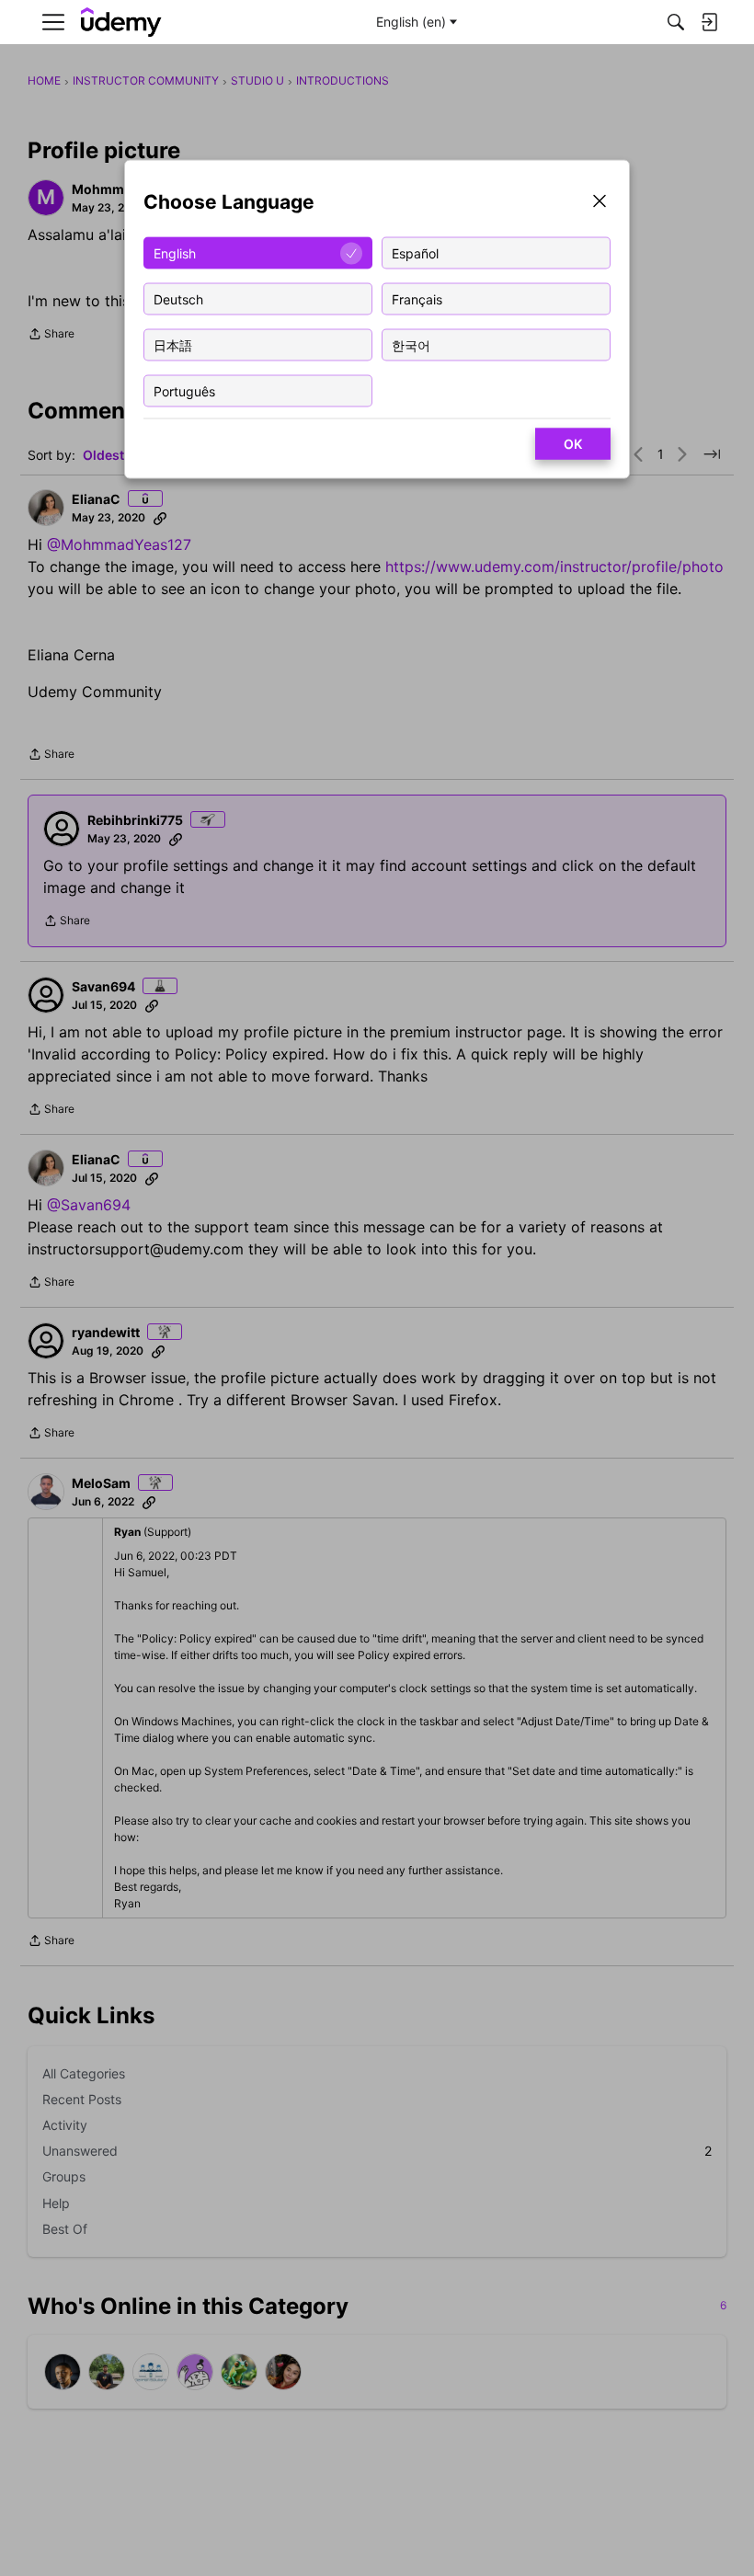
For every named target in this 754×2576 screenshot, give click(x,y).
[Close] (600, 203)
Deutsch (178, 298)
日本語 (173, 344)
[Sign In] (709, 22)
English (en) (411, 22)
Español (415, 252)
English (175, 252)
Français (417, 298)
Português (184, 390)
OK (573, 444)
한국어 (411, 344)
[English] (121, 23)
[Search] (676, 22)
